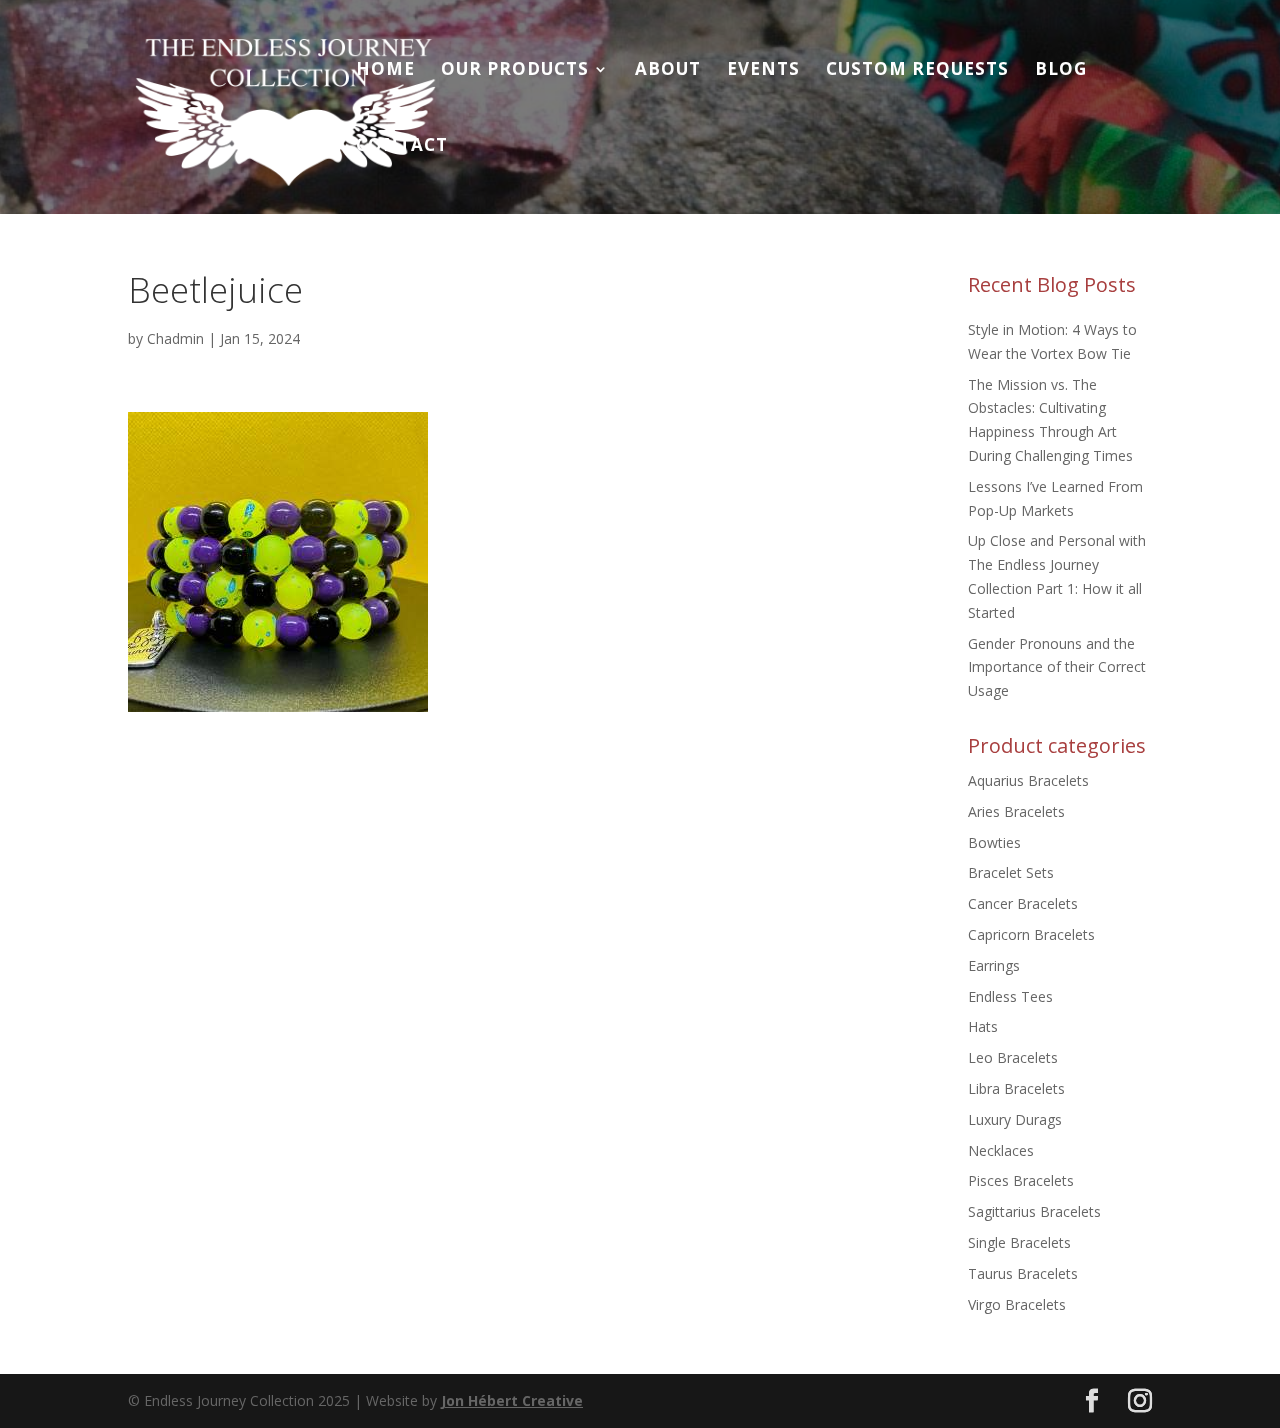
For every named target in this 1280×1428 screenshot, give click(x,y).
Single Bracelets (1019, 1242)
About (668, 71)
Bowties (994, 842)
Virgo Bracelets (1017, 1304)
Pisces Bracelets (1021, 1180)
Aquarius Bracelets (1028, 780)
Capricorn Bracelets (1031, 934)
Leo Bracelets (1013, 1057)
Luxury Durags (1015, 1119)
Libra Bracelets (1016, 1088)
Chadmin (175, 338)
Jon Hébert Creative (512, 1400)
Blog (1061, 71)
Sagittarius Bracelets (1034, 1211)
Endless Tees (1010, 996)
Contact (402, 147)
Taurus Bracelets (1023, 1273)
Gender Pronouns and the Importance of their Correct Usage (1057, 667)
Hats (983, 1026)
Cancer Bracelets (1023, 903)
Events (763, 71)
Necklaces (1001, 1150)
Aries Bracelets (1016, 811)
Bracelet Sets (1011, 872)
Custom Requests (917, 71)
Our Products (515, 71)
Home (385, 71)
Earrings (994, 965)
